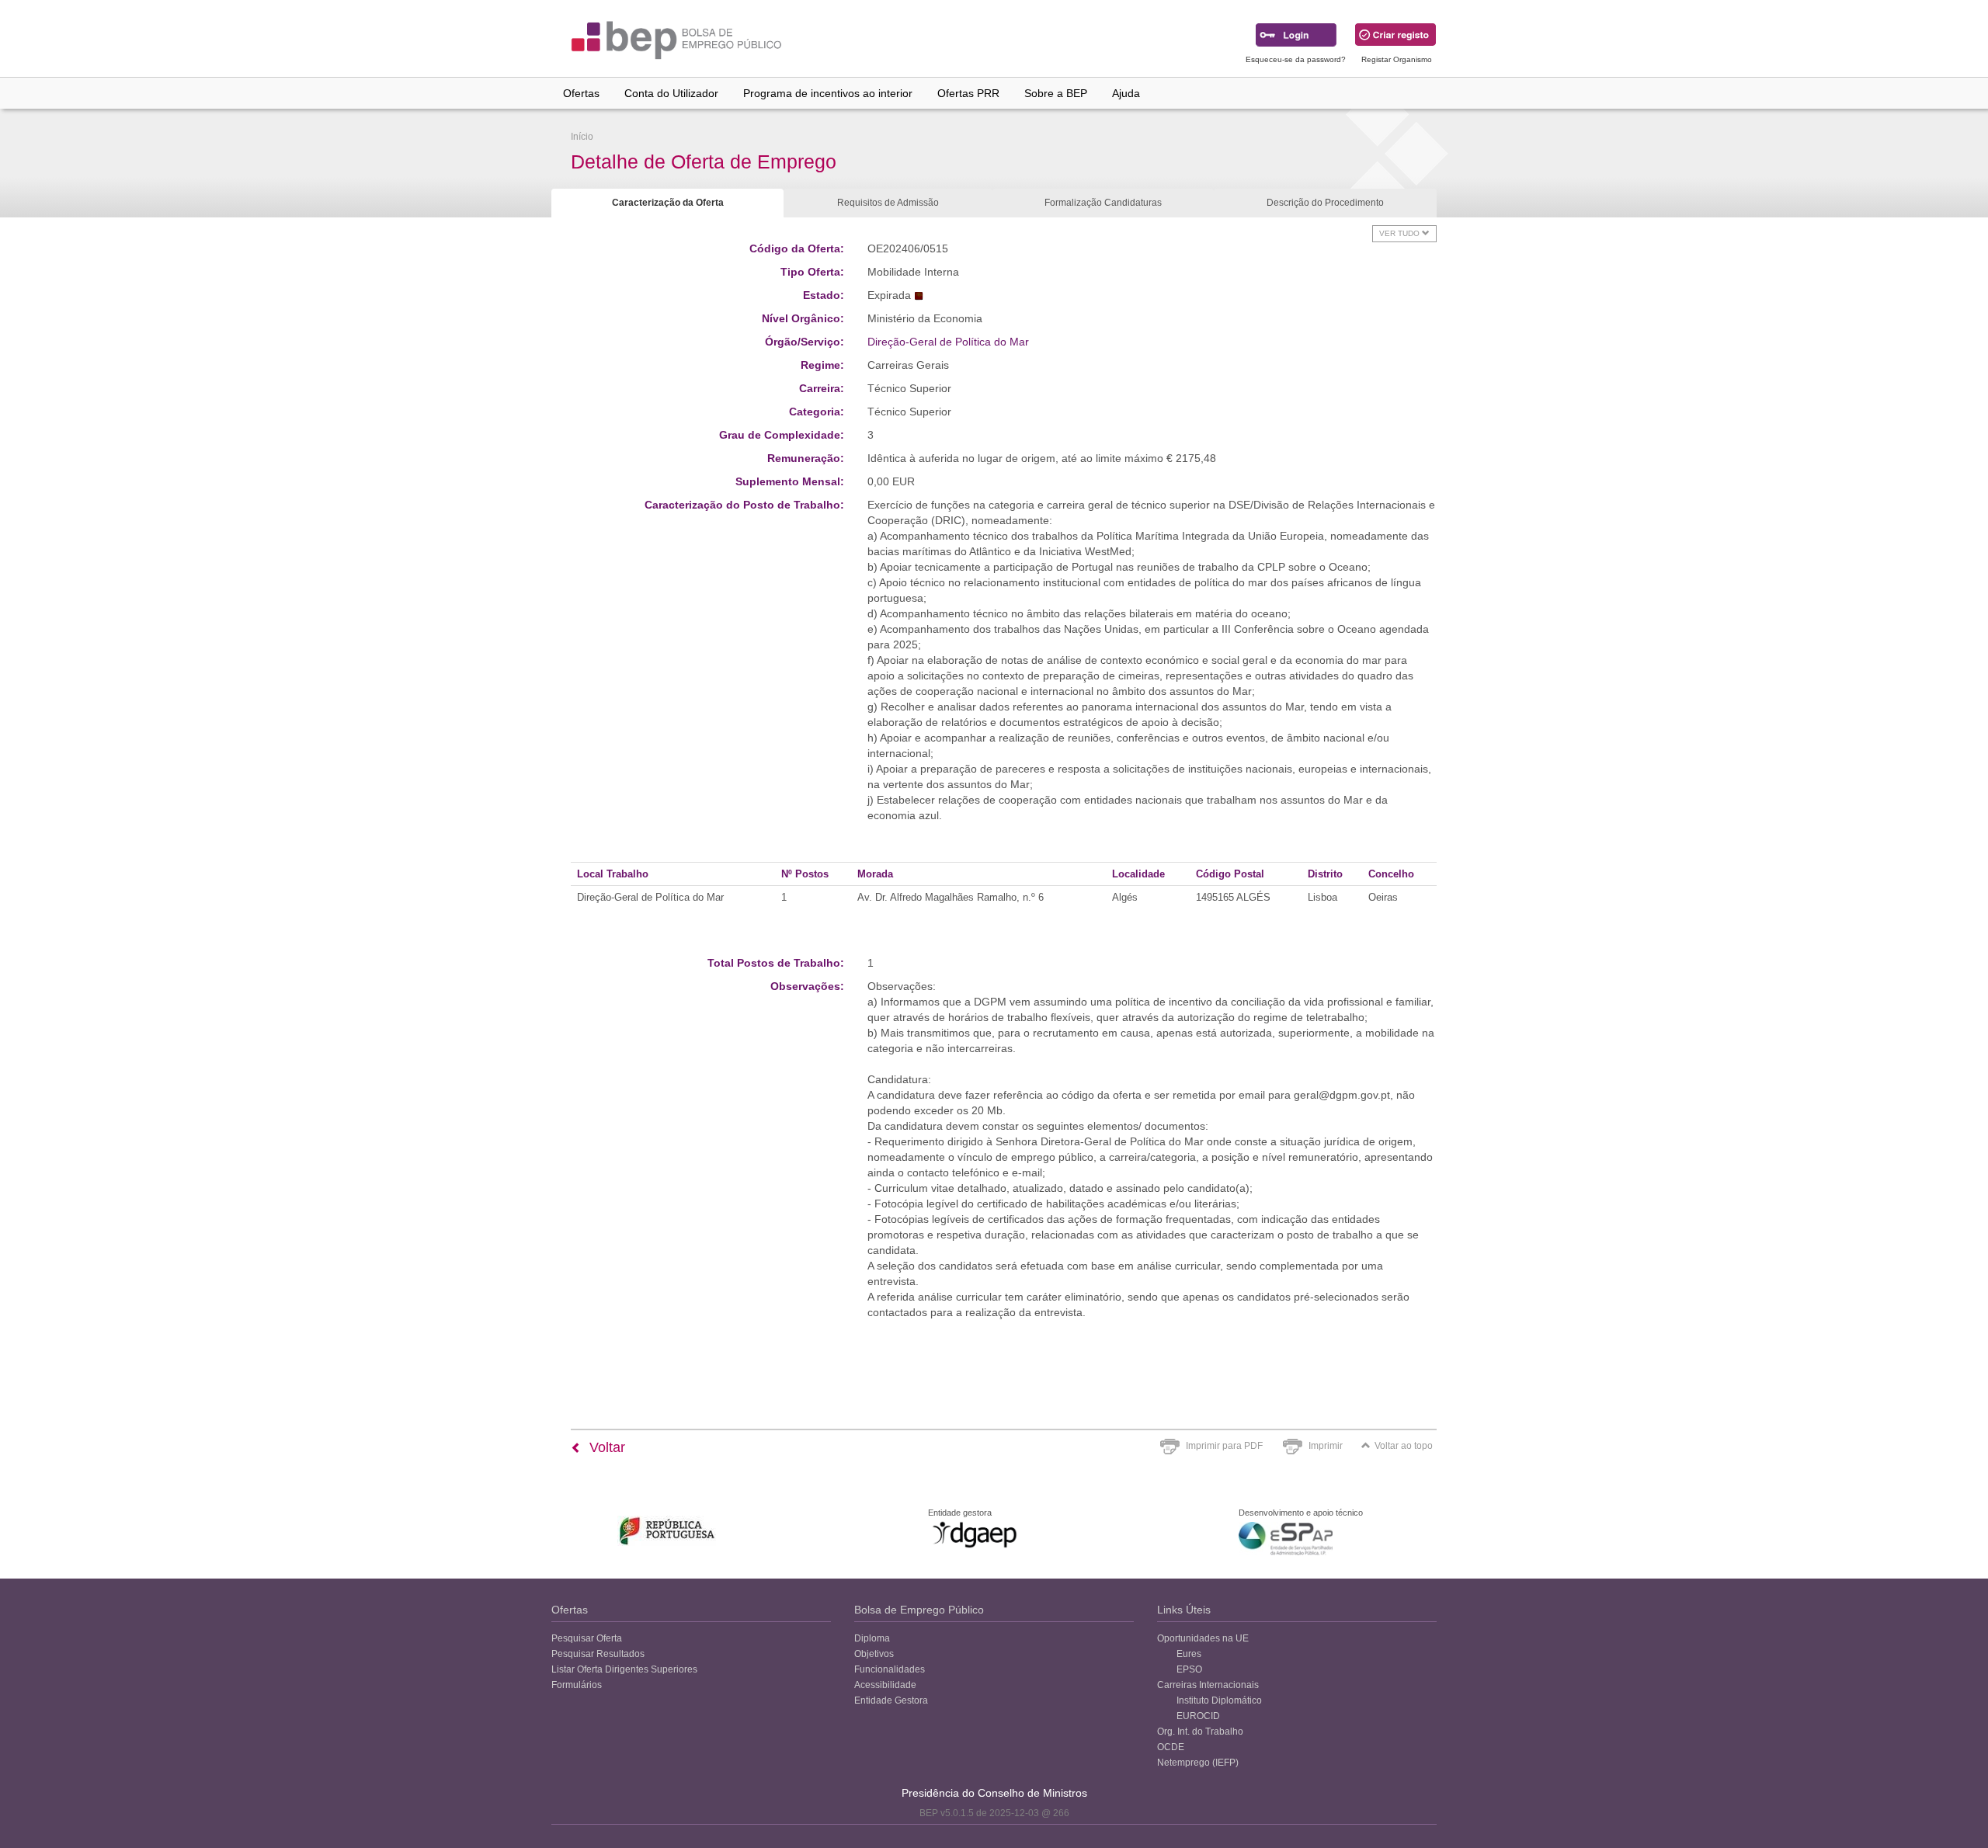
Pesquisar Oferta (587, 1638)
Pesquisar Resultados (598, 1654)
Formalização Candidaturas (1103, 203)
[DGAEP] (975, 1534)
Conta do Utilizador (671, 93)
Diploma (872, 1638)
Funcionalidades (890, 1669)
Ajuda (1126, 93)
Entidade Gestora (891, 1700)
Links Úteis (1184, 1610)
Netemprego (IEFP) (1198, 1763)
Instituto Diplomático (1219, 1700)
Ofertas (581, 93)
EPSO (1189, 1669)
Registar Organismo (1397, 59)
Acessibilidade (885, 1685)
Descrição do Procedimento (1325, 203)
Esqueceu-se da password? (1296, 59)
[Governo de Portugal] (667, 1531)
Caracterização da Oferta (668, 203)
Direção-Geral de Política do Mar (948, 342)
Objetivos (874, 1654)
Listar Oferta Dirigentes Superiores (624, 1669)
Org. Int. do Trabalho (1200, 1732)
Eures (1189, 1654)
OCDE (1171, 1747)
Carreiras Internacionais (1208, 1685)
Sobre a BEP (1056, 93)
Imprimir (1326, 1446)
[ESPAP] (1286, 1539)
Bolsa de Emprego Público (919, 1610)
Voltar (605, 1447)
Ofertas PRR (968, 93)
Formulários (577, 1685)
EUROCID (1198, 1716)
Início (582, 137)
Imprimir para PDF (1224, 1446)
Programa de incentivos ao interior (828, 93)
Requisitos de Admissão (888, 203)
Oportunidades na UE (1203, 1638)
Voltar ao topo (1404, 1446)
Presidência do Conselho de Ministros (994, 1793)
